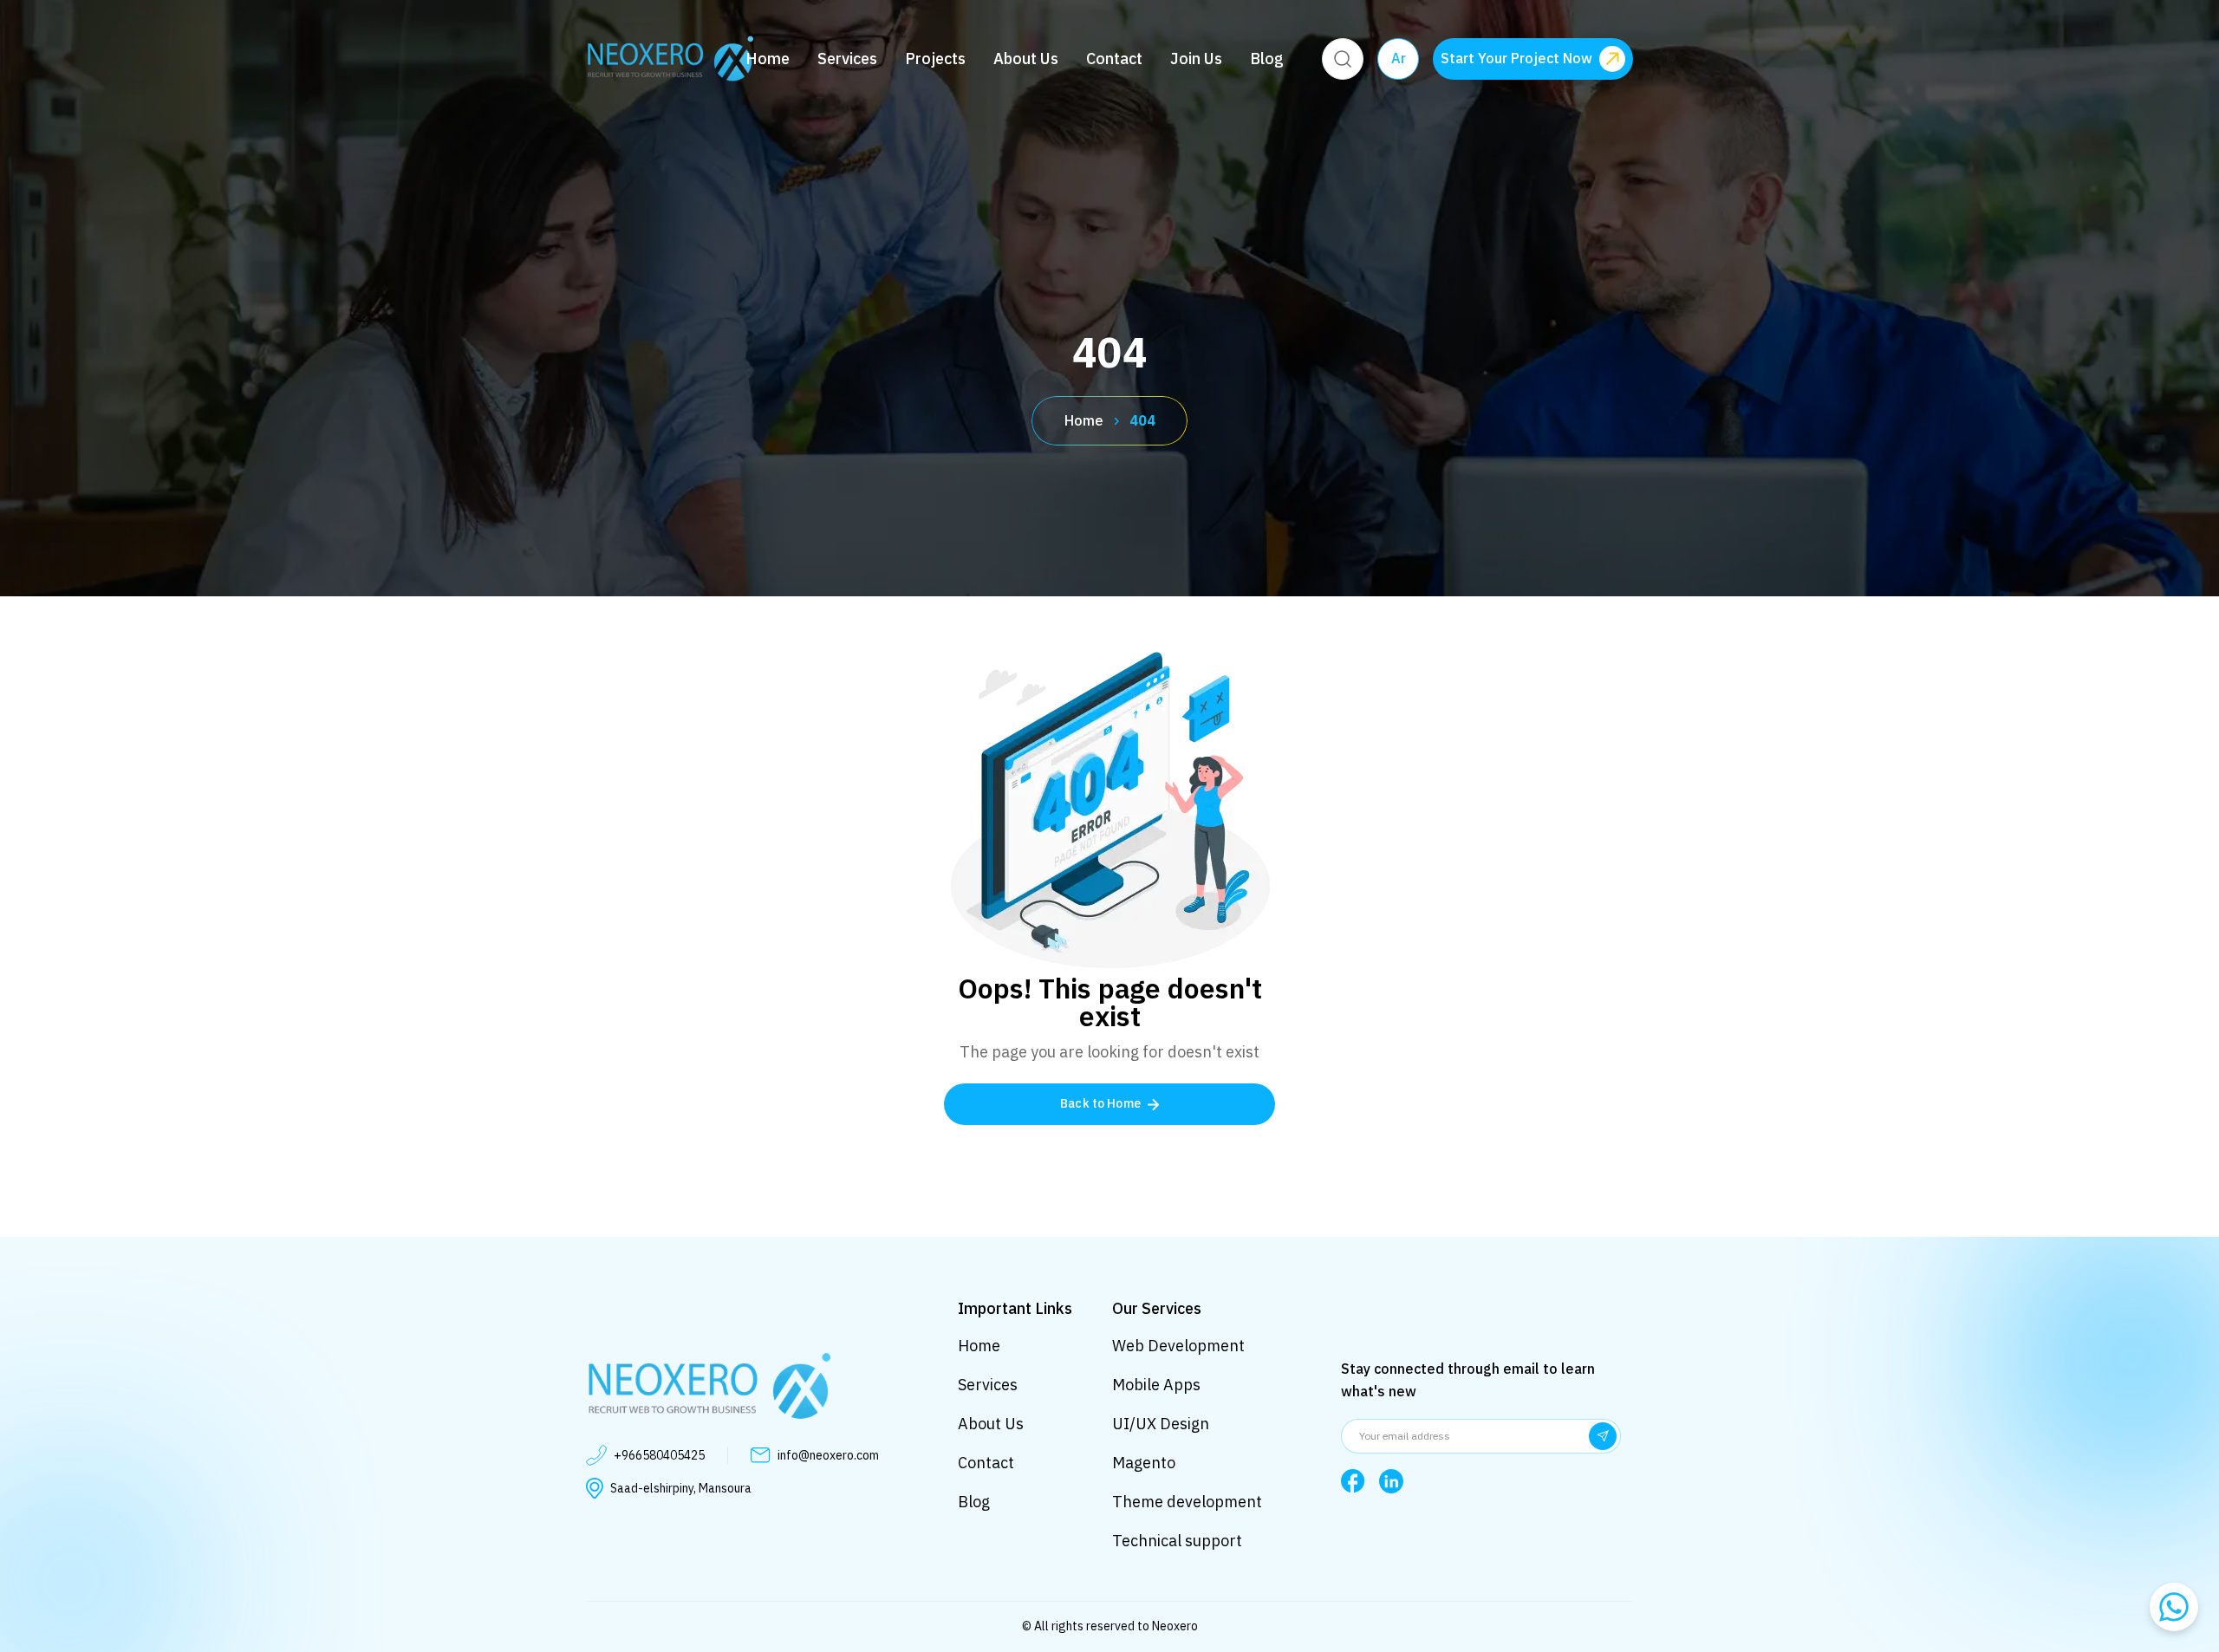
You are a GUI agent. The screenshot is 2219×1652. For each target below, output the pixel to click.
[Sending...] (1603, 1436)
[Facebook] (1353, 1481)
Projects (935, 59)
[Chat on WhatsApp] (2174, 1607)
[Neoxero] (670, 59)
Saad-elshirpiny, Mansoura (681, 1489)
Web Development (1178, 1346)
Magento (1144, 1463)
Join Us (1196, 59)
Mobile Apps (1156, 1385)
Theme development (1187, 1502)
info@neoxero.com (828, 1456)
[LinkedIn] (1391, 1481)
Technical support (1177, 1541)
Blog (1267, 59)
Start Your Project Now (1516, 59)
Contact (1114, 59)
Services (847, 59)
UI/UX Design (1161, 1424)
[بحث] (1343, 59)
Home (768, 59)
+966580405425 (659, 1456)
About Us (1026, 59)
